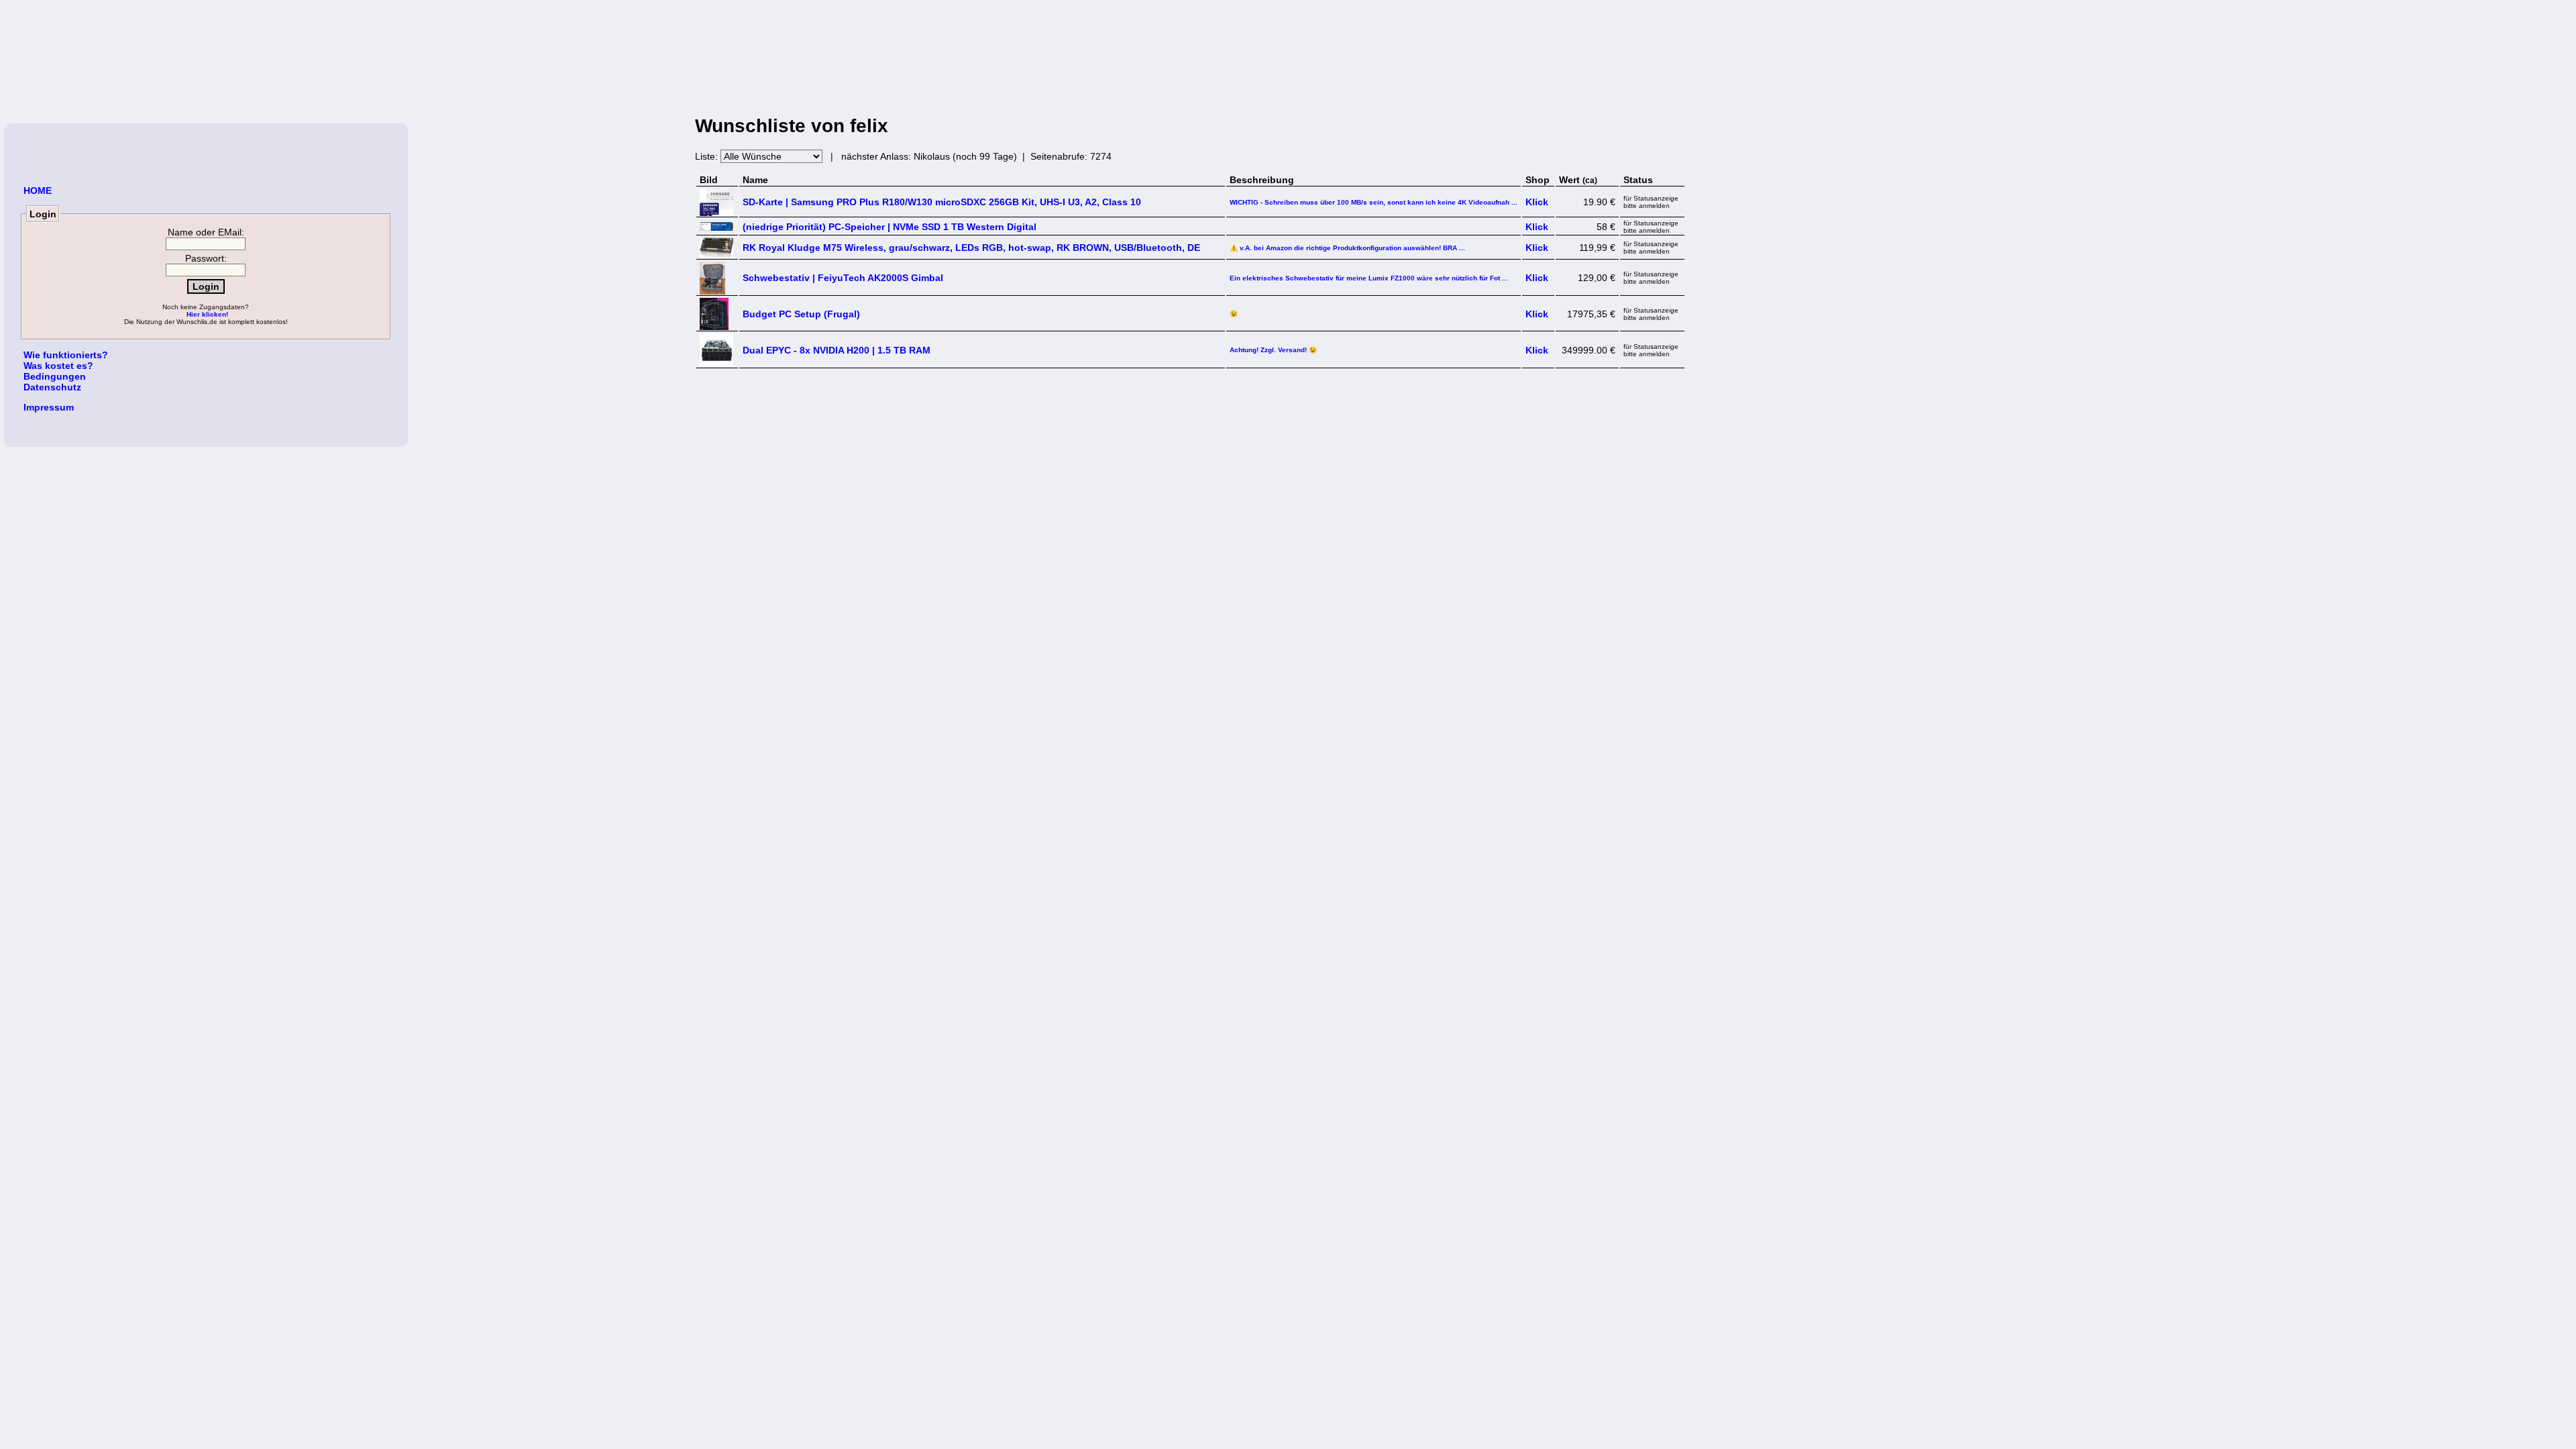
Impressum (49, 407)
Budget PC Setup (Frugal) (801, 314)
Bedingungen (55, 376)
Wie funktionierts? (66, 355)
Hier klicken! (207, 314)
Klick (1537, 202)
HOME (38, 191)
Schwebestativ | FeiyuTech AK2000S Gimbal (843, 278)
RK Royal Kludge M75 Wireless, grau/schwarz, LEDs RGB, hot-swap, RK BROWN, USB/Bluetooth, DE (971, 248)
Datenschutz (52, 387)
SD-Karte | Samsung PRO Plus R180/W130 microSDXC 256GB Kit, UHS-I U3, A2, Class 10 (942, 202)
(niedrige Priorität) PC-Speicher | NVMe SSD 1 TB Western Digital (890, 227)
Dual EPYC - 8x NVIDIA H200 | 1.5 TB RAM (837, 350)
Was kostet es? (58, 366)
